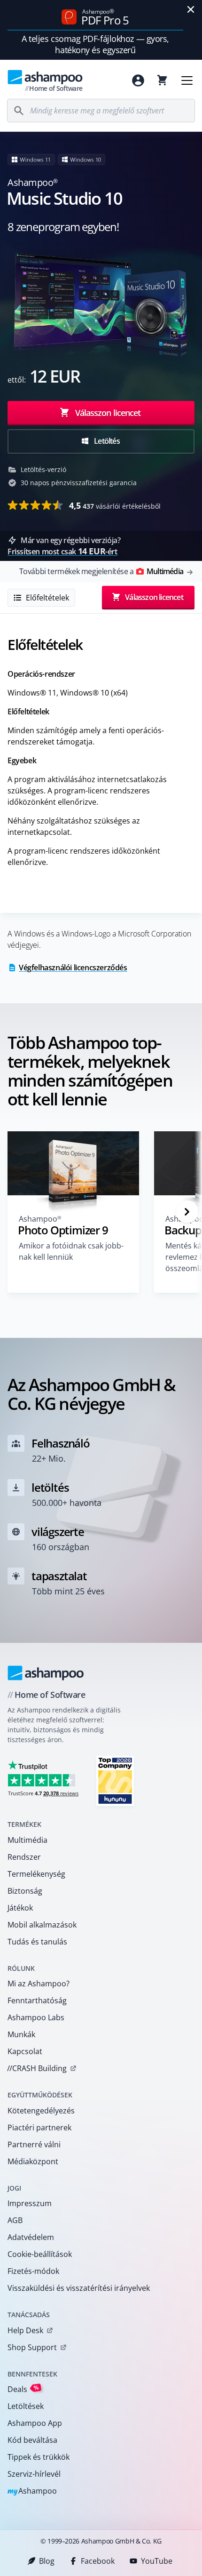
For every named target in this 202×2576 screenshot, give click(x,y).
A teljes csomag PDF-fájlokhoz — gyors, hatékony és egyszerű (95, 44)
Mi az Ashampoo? (39, 1984)
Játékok (20, 1908)
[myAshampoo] (138, 80)
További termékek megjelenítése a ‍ (101, 571)
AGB (15, 2220)
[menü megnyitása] (187, 80)
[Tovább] (187, 1212)
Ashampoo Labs (36, 2017)
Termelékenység (36, 1874)
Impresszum (30, 2203)
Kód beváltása (32, 2440)
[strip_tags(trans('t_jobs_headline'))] (115, 1780)
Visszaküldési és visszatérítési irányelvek (79, 2288)
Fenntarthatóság (37, 2000)
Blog (47, 2561)
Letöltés (106, 441)
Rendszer (24, 1857)
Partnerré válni (34, 2144)
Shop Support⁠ (32, 2347)
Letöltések (26, 2406)
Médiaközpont (33, 2161)
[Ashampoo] (46, 1673)
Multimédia (27, 1840)
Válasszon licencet (107, 413)
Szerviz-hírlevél (34, 2474)
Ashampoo (32, 2492)
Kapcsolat (25, 2051)
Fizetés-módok (33, 2271)
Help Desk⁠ (25, 2330)
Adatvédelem (31, 2237)
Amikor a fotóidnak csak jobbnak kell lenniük (71, 1251)
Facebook (98, 2561)
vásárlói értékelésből (115, 505)
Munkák (21, 2034)
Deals (23, 2389)
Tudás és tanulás (37, 1942)
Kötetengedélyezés (41, 2111)
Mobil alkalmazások (42, 1925)
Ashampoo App (35, 2423)
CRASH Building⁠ (37, 2068)
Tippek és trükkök (39, 2457)
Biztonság (25, 1891)
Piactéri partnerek (39, 2128)
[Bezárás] (191, 9)
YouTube (157, 2561)
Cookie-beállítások (40, 2254)
